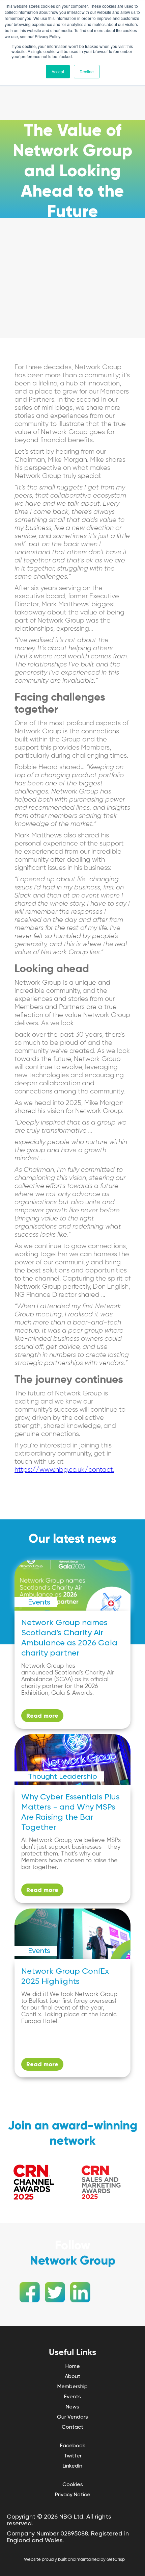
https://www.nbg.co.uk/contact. (64, 1470)
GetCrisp (116, 2560)
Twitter (73, 2456)
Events (72, 2396)
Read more (42, 1716)
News (72, 2407)
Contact (72, 2427)
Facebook (73, 2445)
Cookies (73, 2484)
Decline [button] (87, 71)
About (72, 2376)
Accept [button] (58, 71)
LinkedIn (72, 2466)
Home (73, 2366)
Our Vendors (72, 2417)
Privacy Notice (73, 2494)
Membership (72, 2386)
